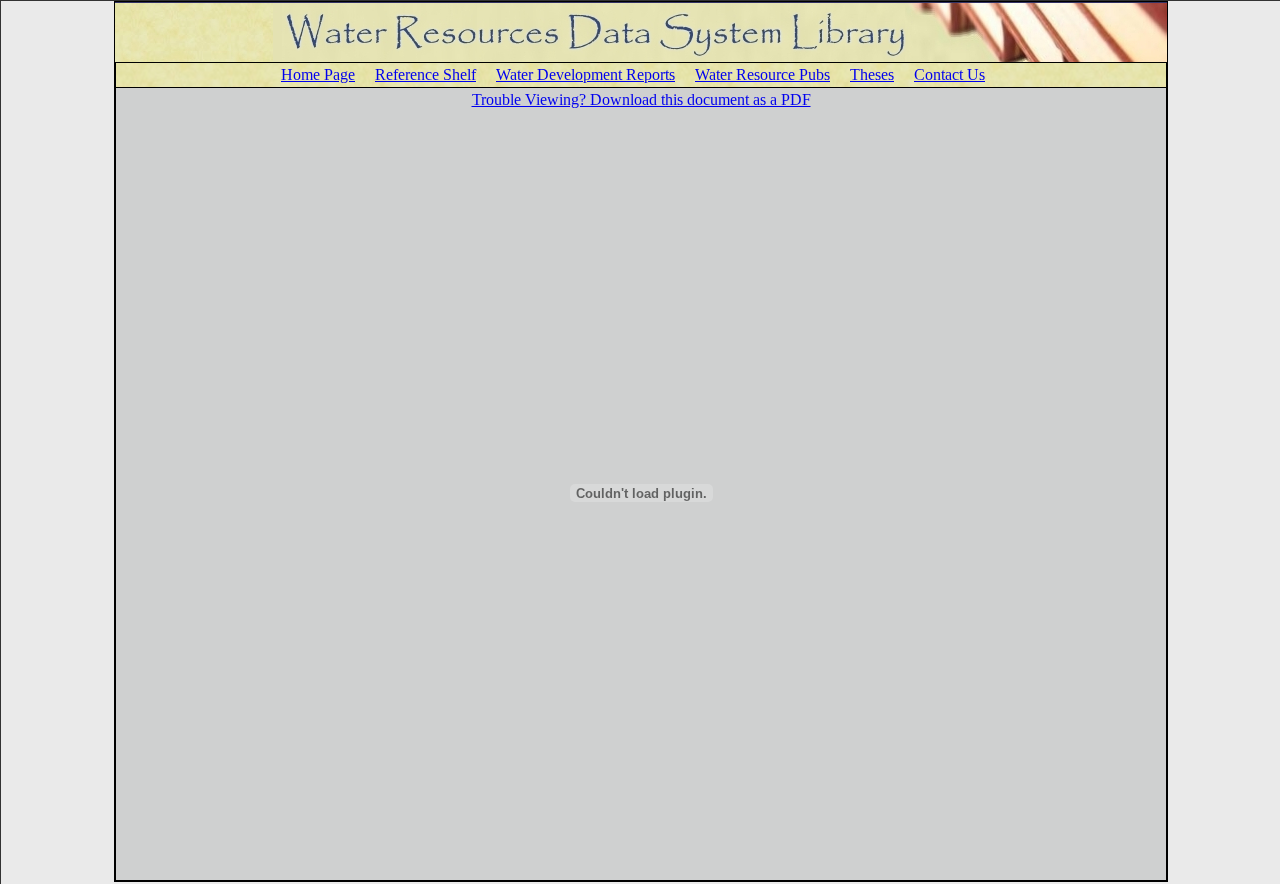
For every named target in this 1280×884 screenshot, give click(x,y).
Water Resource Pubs (762, 74)
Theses (872, 74)
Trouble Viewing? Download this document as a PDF (641, 99)
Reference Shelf (425, 74)
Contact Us (949, 74)
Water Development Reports (585, 74)
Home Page (318, 74)
